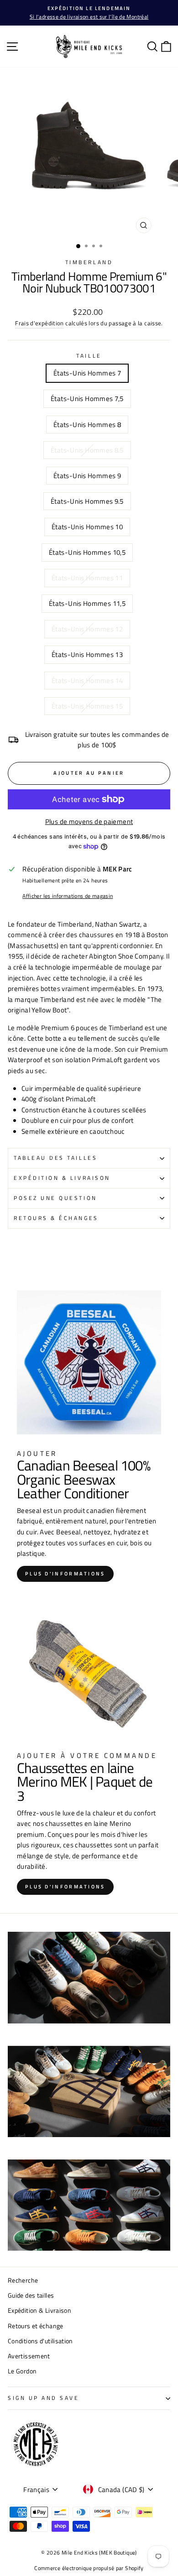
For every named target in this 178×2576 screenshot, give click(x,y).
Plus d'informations (65, 1574)
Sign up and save (44, 2398)
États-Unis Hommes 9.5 (87, 501)
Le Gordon (22, 2371)
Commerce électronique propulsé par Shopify (89, 2568)
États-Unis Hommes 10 (87, 527)
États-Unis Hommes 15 (87, 706)
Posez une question (55, 1198)
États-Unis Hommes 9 (87, 476)
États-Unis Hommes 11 (87, 578)
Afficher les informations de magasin (68, 896)
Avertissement (29, 2356)
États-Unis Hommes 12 (87, 629)
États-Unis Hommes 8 (87, 425)
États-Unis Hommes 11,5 (87, 603)
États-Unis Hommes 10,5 (87, 552)
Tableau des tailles (55, 1158)
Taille (89, 356)
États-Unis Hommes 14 (87, 681)
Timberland (89, 262)
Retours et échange (36, 2326)
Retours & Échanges (56, 1218)
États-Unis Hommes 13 (87, 654)
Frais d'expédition (39, 323)
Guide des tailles (31, 2295)
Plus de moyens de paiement (89, 821)
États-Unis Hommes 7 (87, 373)
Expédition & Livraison (62, 1178)
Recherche (23, 2280)
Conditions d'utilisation (40, 2341)
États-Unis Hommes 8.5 (87, 450)
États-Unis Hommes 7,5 (87, 399)
